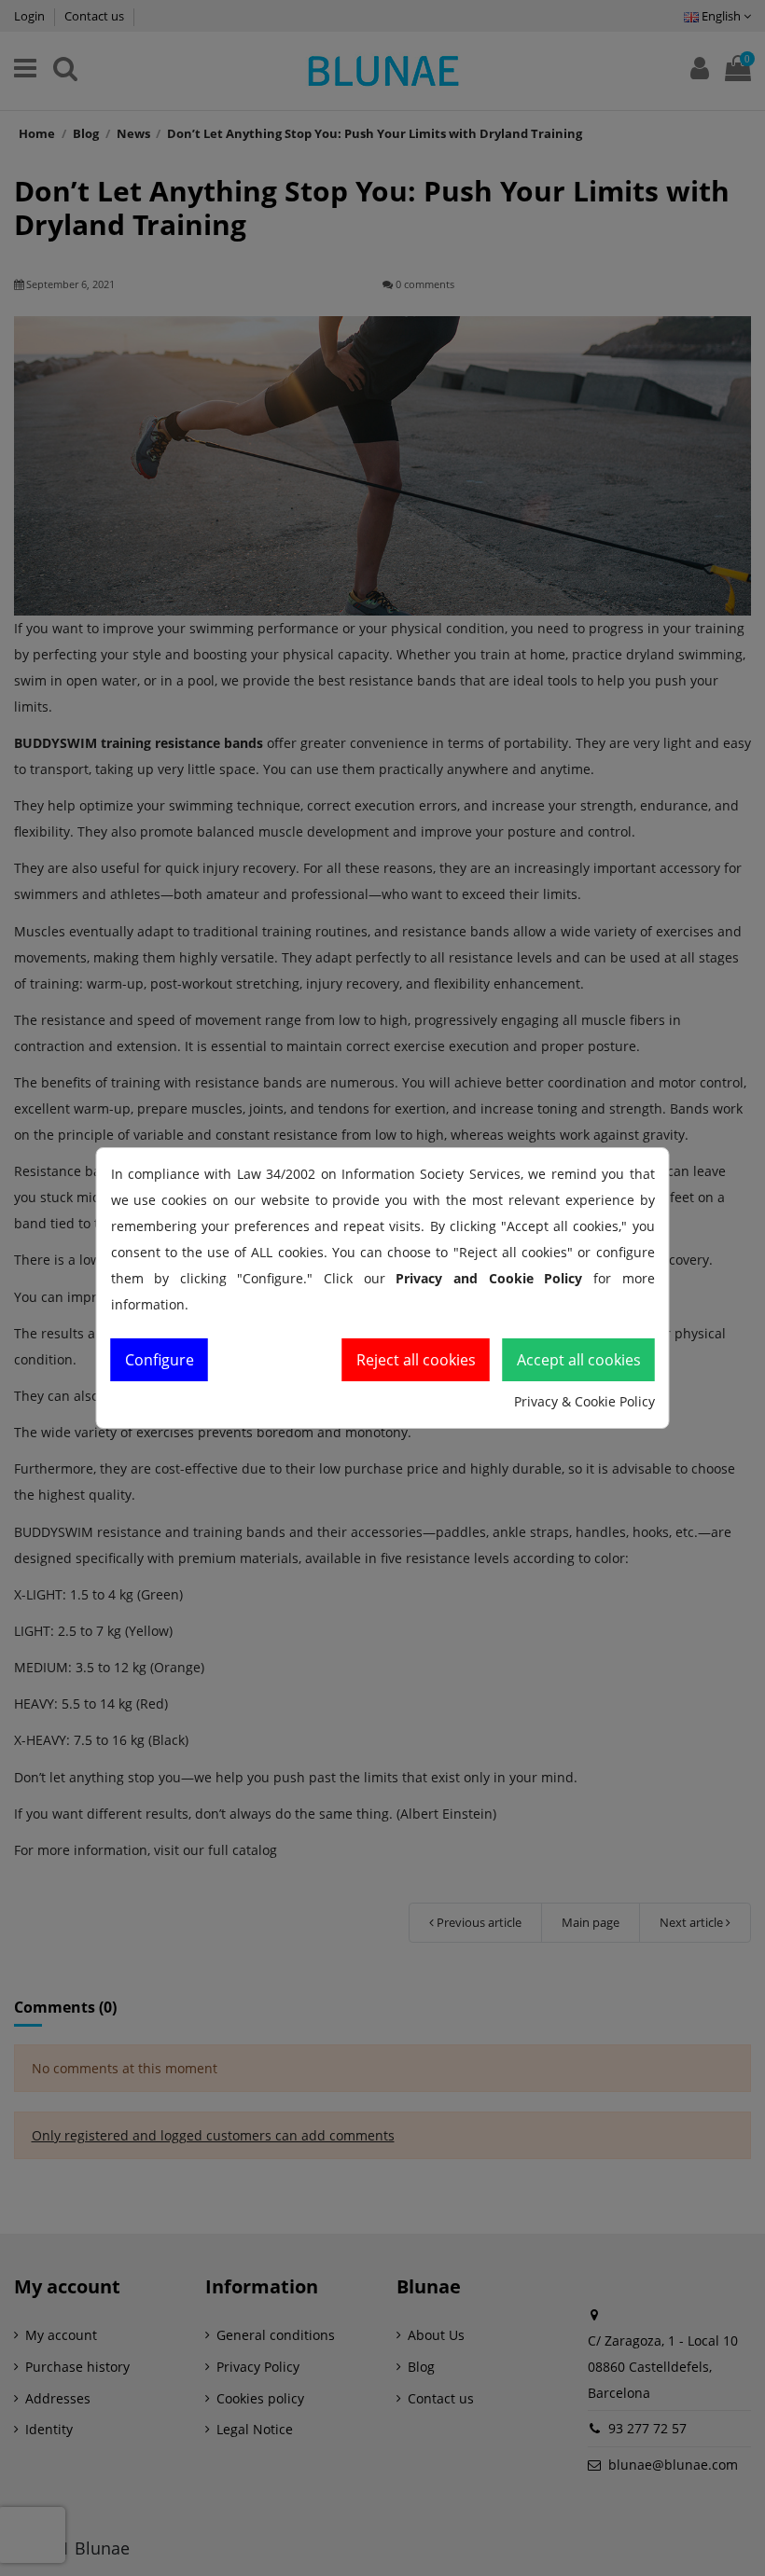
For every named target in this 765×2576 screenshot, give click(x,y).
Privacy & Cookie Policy (584, 1401)
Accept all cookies (579, 1360)
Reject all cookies (416, 1360)
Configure (160, 1360)
